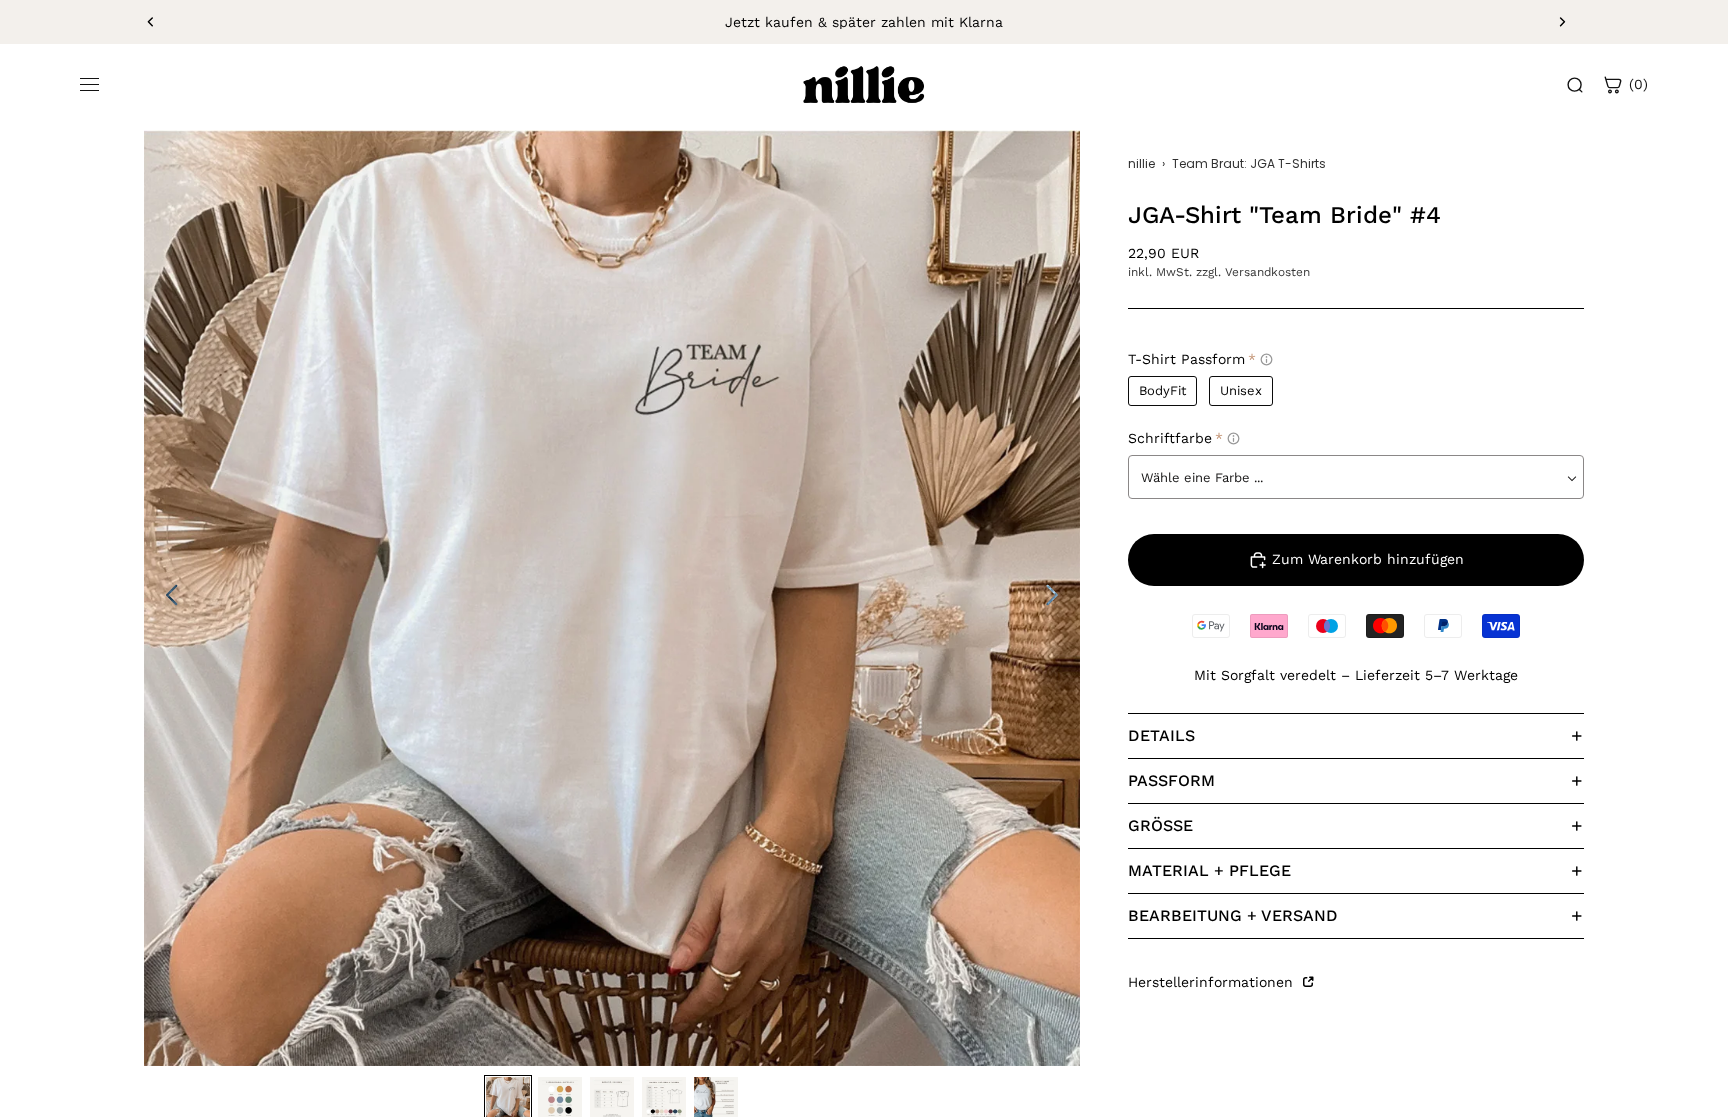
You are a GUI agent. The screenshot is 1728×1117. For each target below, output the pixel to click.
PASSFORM (1171, 780)
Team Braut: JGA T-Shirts (1249, 163)
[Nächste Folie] (1562, 22)
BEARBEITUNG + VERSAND (1233, 915)
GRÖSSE (1160, 825)
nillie (1141, 163)
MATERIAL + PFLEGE (1209, 870)
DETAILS (1161, 735)
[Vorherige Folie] (151, 22)
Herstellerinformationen (1213, 982)
